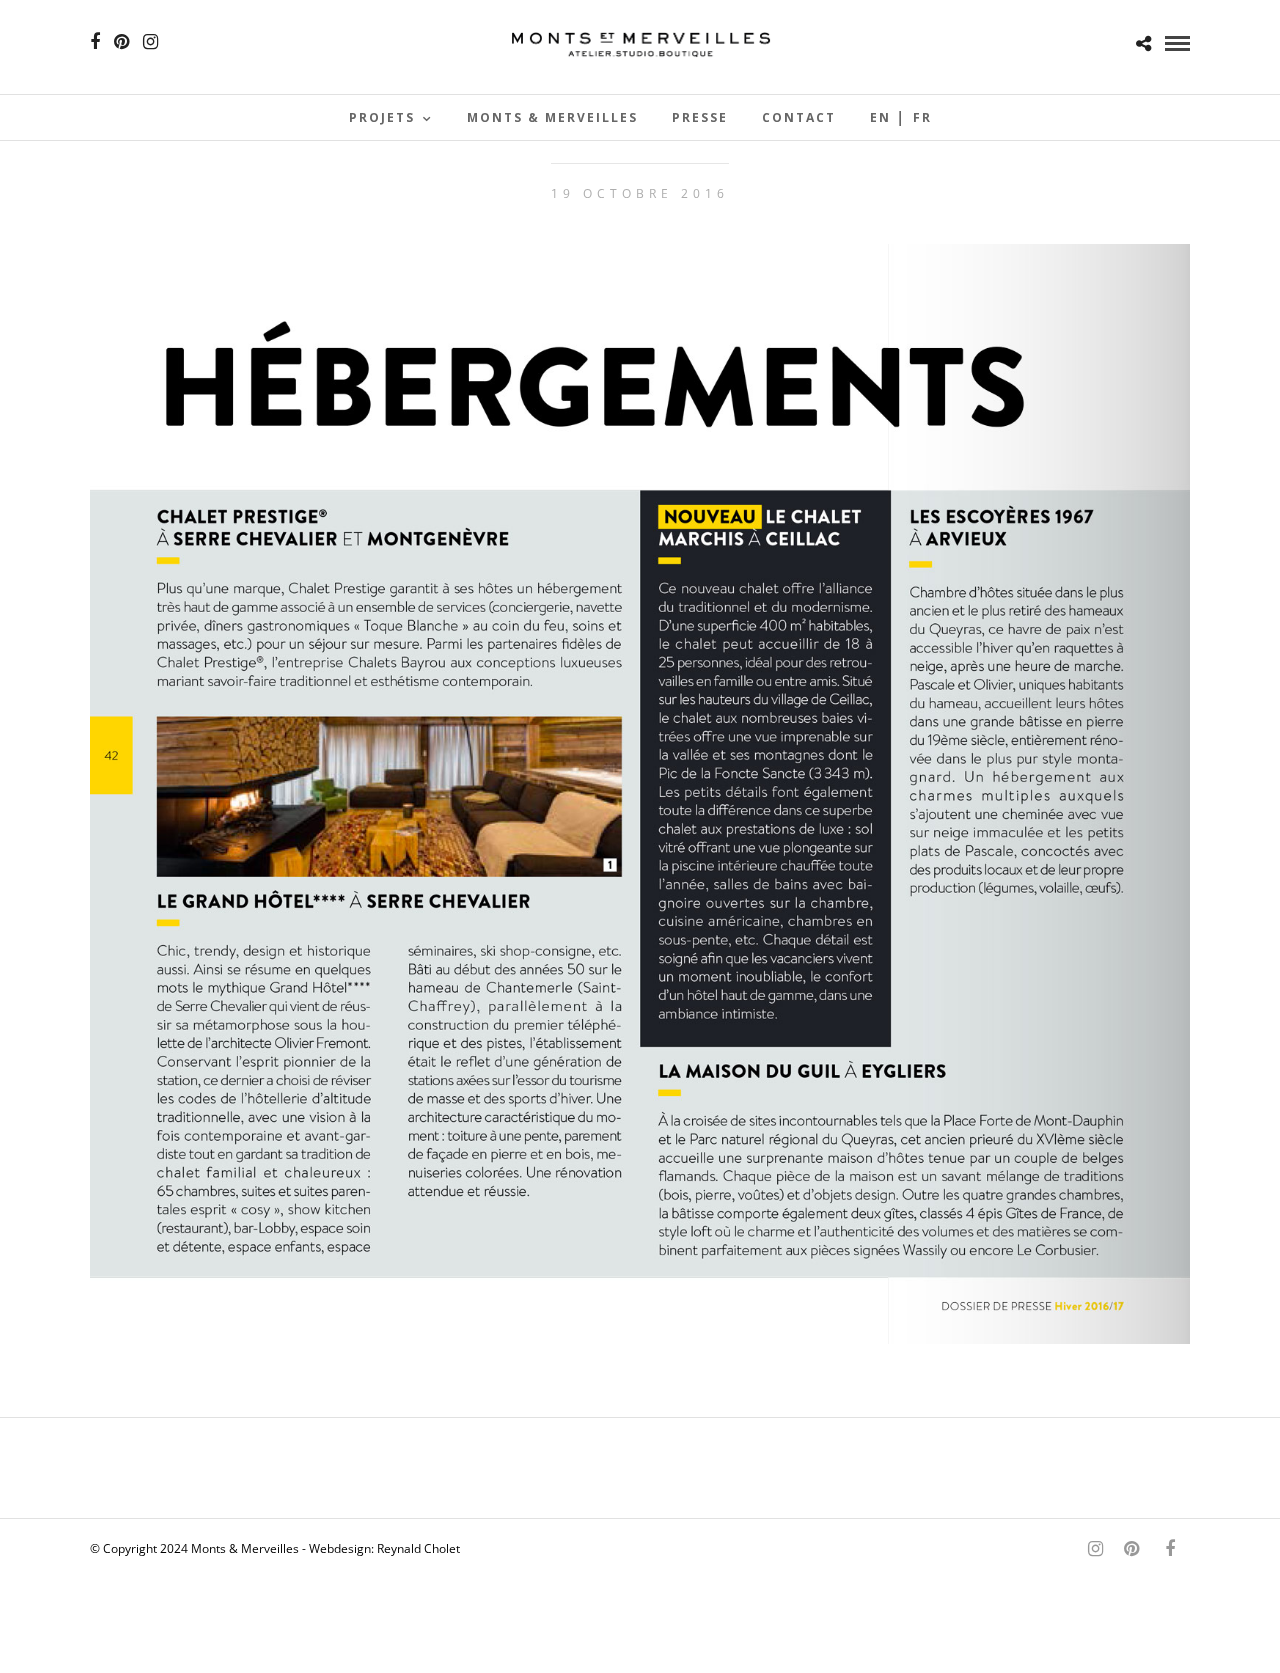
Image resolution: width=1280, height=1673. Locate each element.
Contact (799, 117)
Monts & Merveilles (552, 117)
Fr (922, 117)
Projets (382, 117)
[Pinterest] (121, 42)
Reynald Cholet (418, 1548)
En (880, 117)
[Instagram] (150, 42)
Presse (700, 117)
